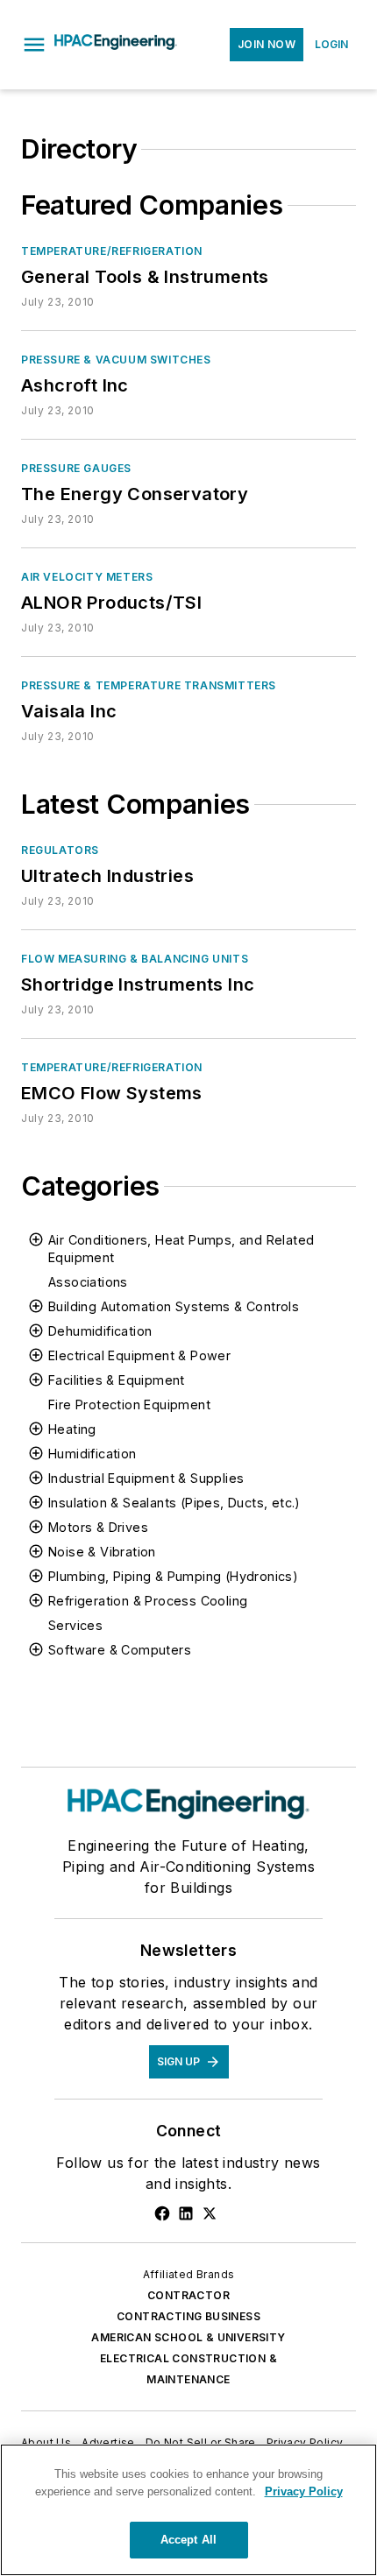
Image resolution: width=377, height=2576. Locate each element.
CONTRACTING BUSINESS (188, 2316)
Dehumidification (100, 1331)
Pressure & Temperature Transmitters (149, 685)
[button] (34, 45)
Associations (88, 1282)
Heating (72, 1429)
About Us (46, 2442)
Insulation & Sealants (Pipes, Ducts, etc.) (174, 1503)
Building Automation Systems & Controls (174, 1306)
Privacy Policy (305, 2442)
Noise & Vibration (102, 1552)
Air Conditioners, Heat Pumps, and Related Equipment (181, 1249)
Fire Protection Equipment (129, 1404)
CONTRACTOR (188, 2295)
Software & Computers (120, 1650)
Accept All (188, 2540)
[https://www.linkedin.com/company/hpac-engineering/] (186, 2213)
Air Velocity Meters (87, 577)
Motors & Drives (98, 1527)
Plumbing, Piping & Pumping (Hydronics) (173, 1576)
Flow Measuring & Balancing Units (135, 959)
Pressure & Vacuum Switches (116, 360)
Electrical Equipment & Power (139, 1355)
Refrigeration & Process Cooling (148, 1601)
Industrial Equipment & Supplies (146, 1478)
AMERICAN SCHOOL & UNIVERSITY (188, 2337)
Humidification (92, 1454)
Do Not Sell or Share (201, 2442)
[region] (188, 2510)
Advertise (108, 2442)
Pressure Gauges (76, 468)
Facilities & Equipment (117, 1380)
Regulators (60, 850)
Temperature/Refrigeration (112, 251)
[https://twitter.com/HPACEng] (210, 2213)
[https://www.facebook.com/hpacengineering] (162, 2213)
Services (75, 1625)
